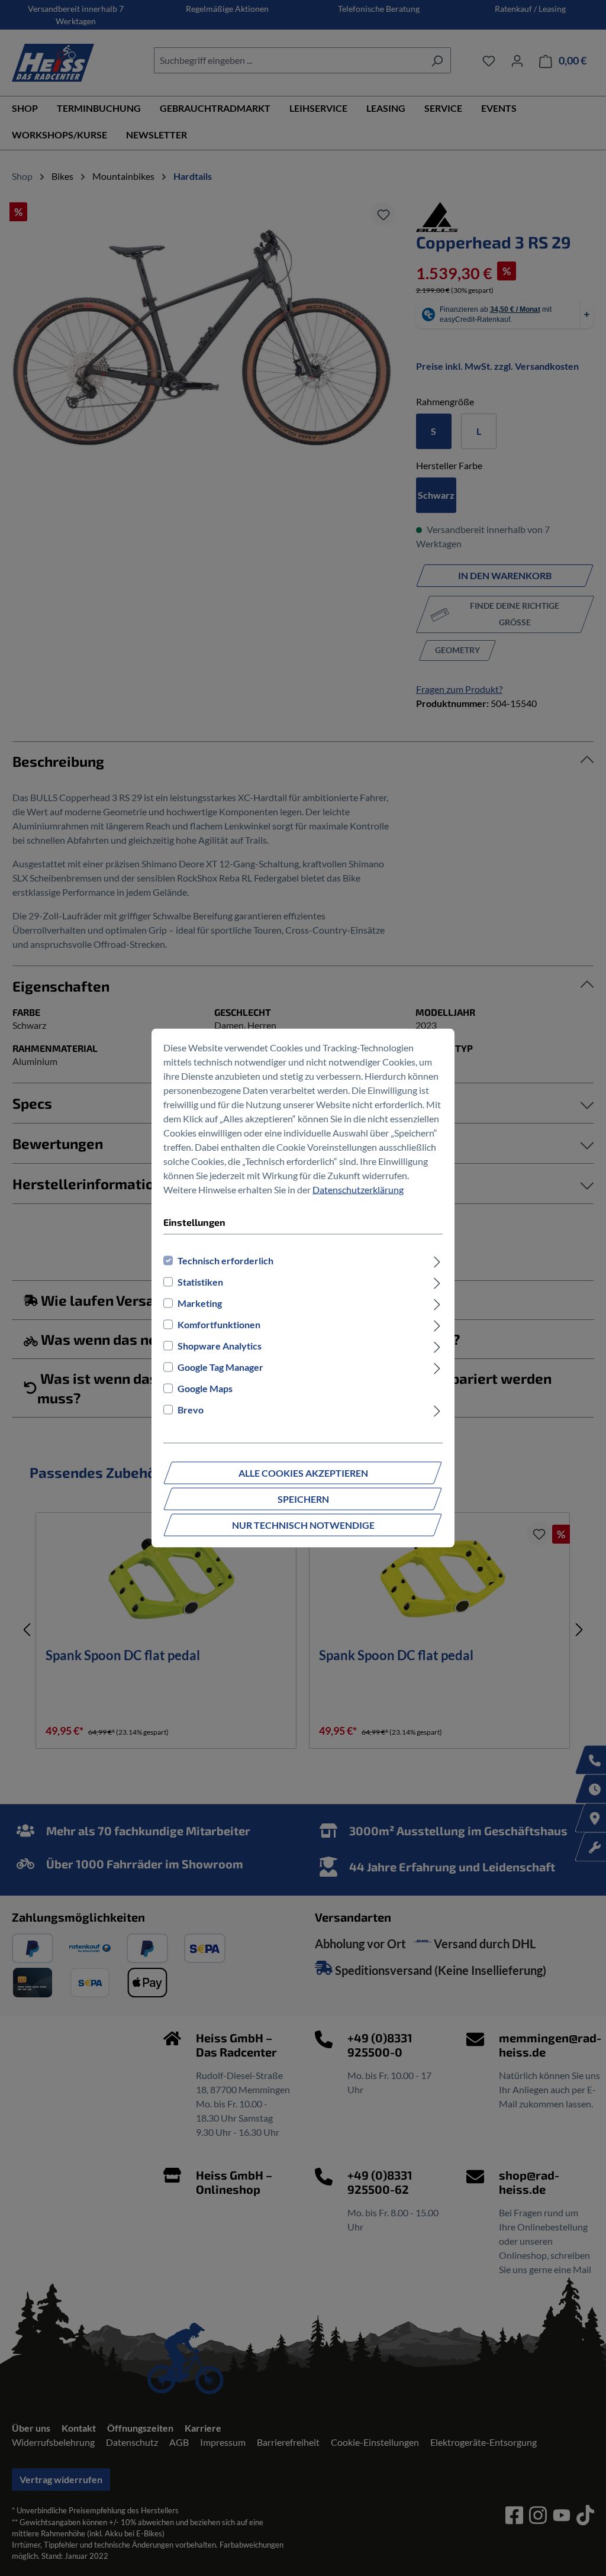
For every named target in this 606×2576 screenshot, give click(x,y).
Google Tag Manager (220, 1367)
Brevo (191, 1410)
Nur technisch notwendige (303, 1525)
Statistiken (200, 1282)
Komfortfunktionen (219, 1324)
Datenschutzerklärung (358, 1189)
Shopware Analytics (220, 1346)
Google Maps (205, 1388)
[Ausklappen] (437, 1261)
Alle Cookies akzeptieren (303, 1473)
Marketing (200, 1303)
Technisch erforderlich (225, 1260)
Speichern (303, 1499)
